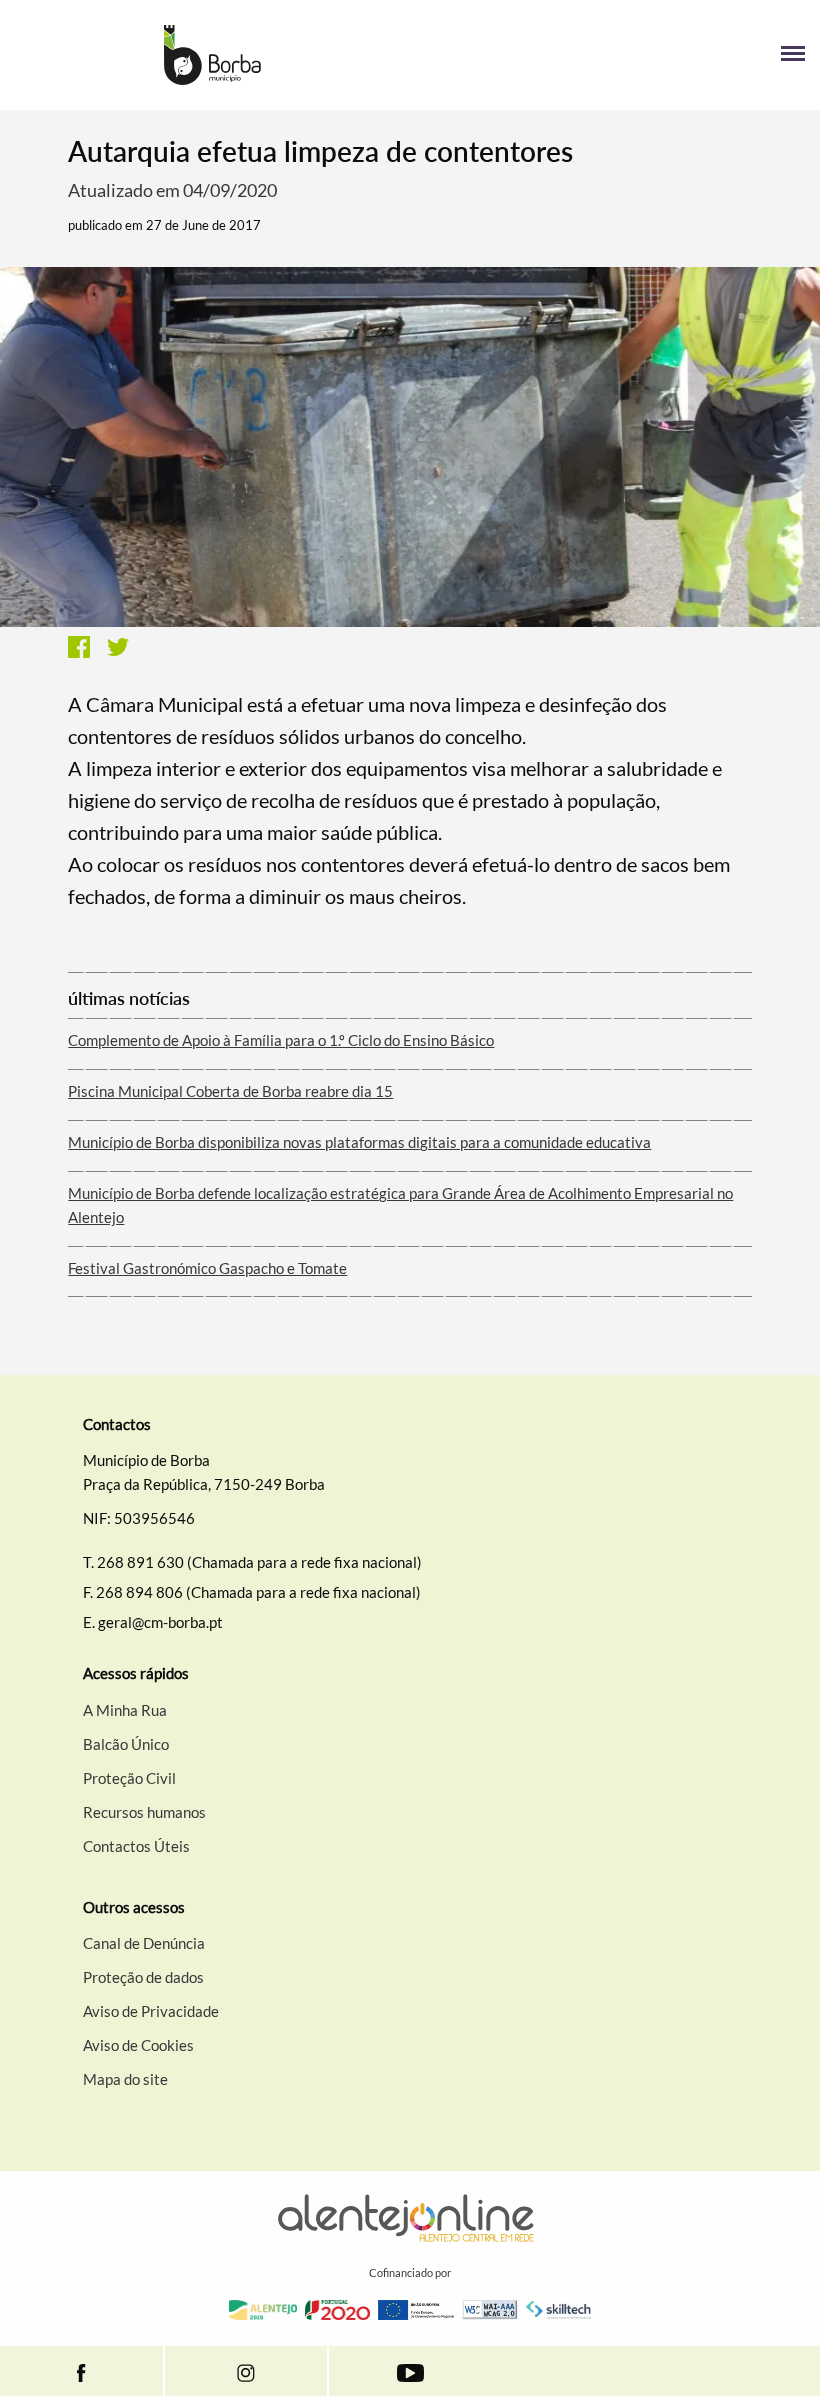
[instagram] (246, 2371)
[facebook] (81, 2371)
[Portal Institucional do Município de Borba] (212, 55)
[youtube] (410, 2371)
